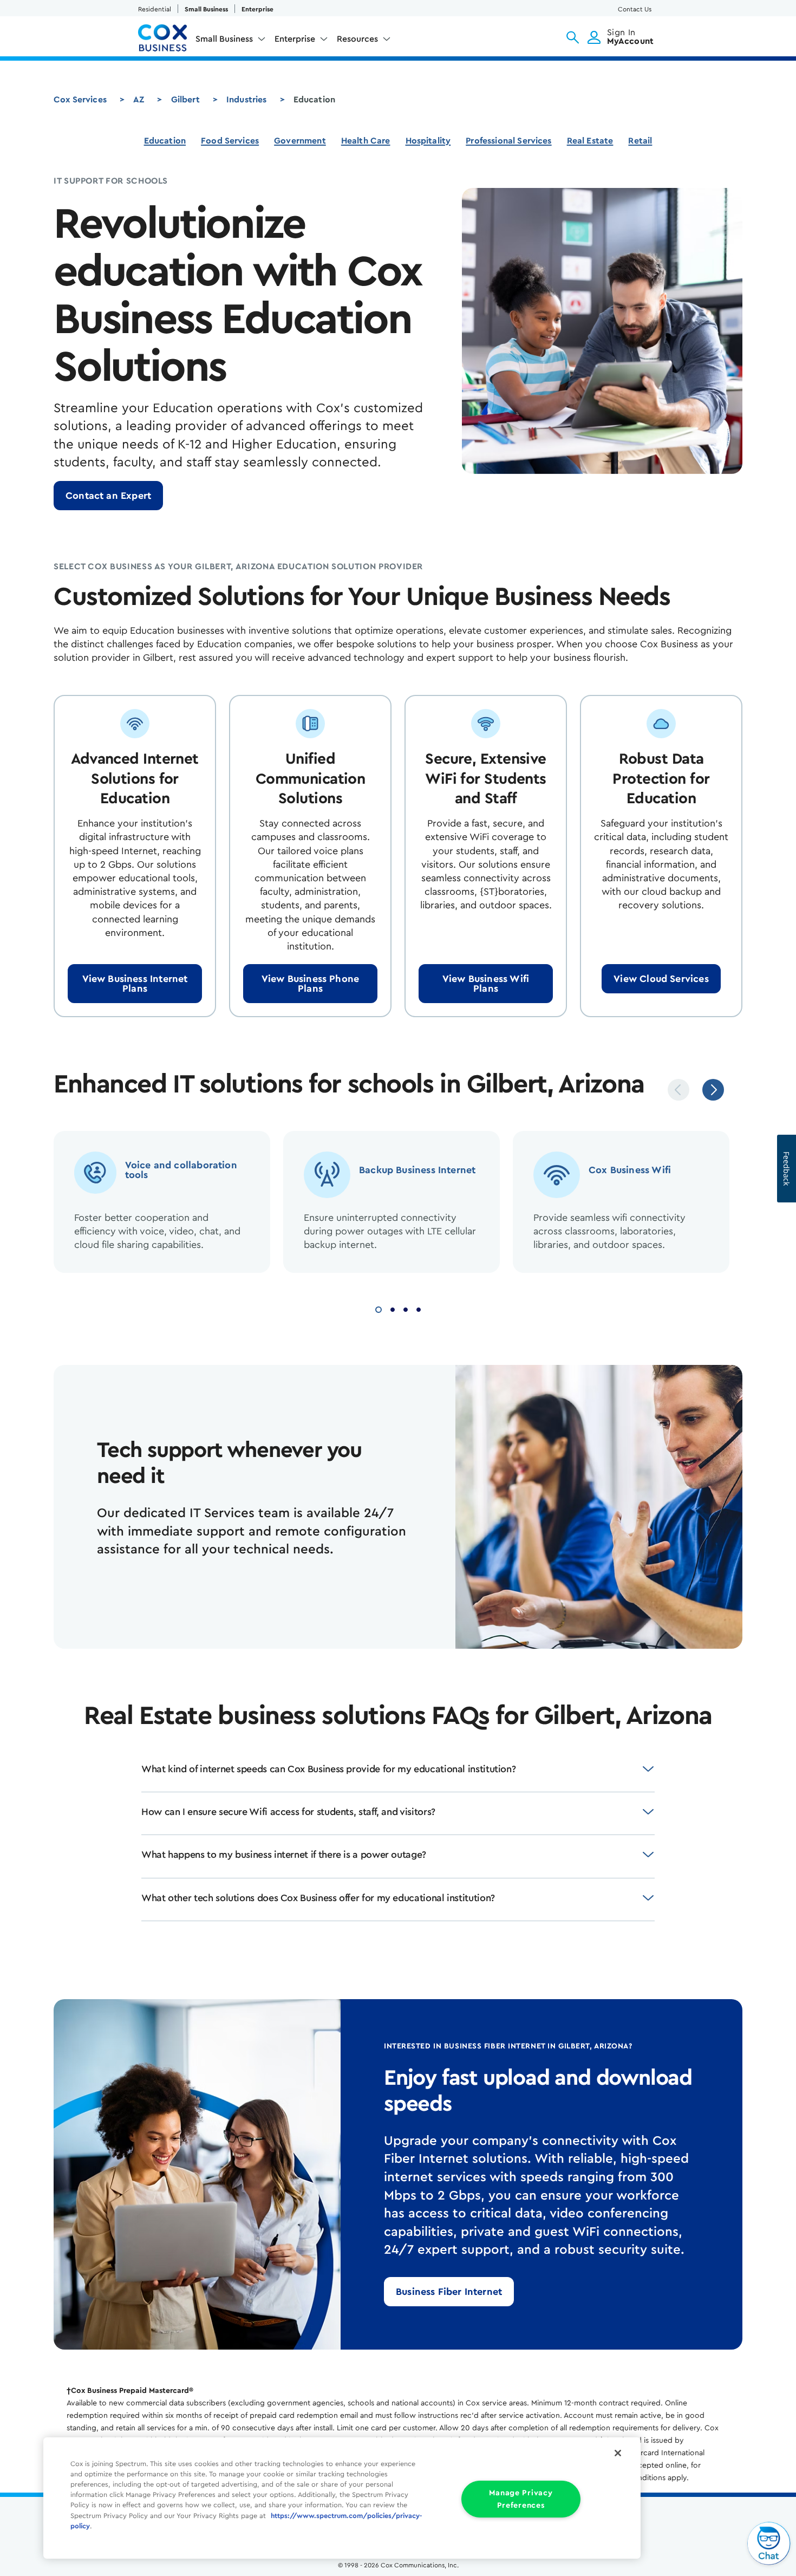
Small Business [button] (224, 39)
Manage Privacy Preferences (521, 2499)
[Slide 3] (406, 1308)
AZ (139, 100)
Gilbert (185, 100)
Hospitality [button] (428, 141)
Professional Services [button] (508, 141)
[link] (108, 496)
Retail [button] (640, 141)
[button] (573, 37)
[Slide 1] (379, 1308)
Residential (155, 9)
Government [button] (300, 141)
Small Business (206, 9)
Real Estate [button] (590, 141)
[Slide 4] (419, 1308)
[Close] (618, 2453)
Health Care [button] (366, 141)
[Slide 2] (393, 1308)
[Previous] (678, 1090)
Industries (247, 100)
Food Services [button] (230, 141)
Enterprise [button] (295, 39)
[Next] (713, 1090)
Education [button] (165, 141)
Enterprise (257, 9)
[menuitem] (231, 41)
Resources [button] (357, 39)
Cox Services (80, 100)
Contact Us (635, 9)
